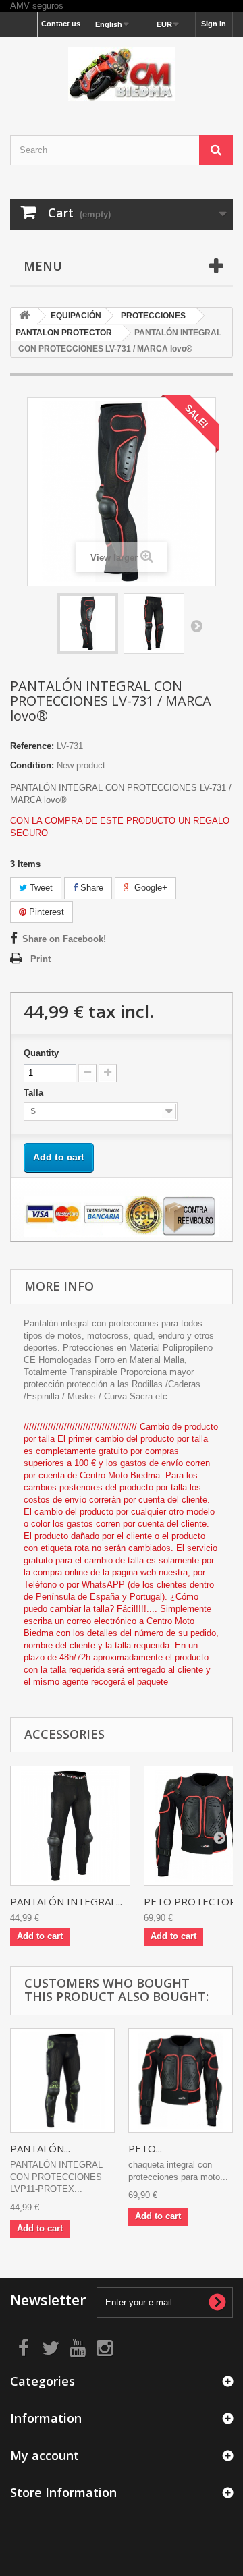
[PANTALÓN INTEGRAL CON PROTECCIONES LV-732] (70, 1826)
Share (90, 888)
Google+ (150, 888)
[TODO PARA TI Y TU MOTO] (122, 74)
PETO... (145, 2148)
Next (196, 625)
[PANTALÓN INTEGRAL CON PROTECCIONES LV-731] (88, 623)
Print (40, 959)
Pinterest (45, 912)
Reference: (32, 746)
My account (45, 2455)
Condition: (32, 765)
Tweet (40, 888)
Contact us (61, 24)
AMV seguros (37, 6)
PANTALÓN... (40, 2148)
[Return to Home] (24, 316)
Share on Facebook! (64, 939)
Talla (35, 1093)
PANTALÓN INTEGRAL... (66, 1901)
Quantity (41, 1053)
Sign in (214, 24)
